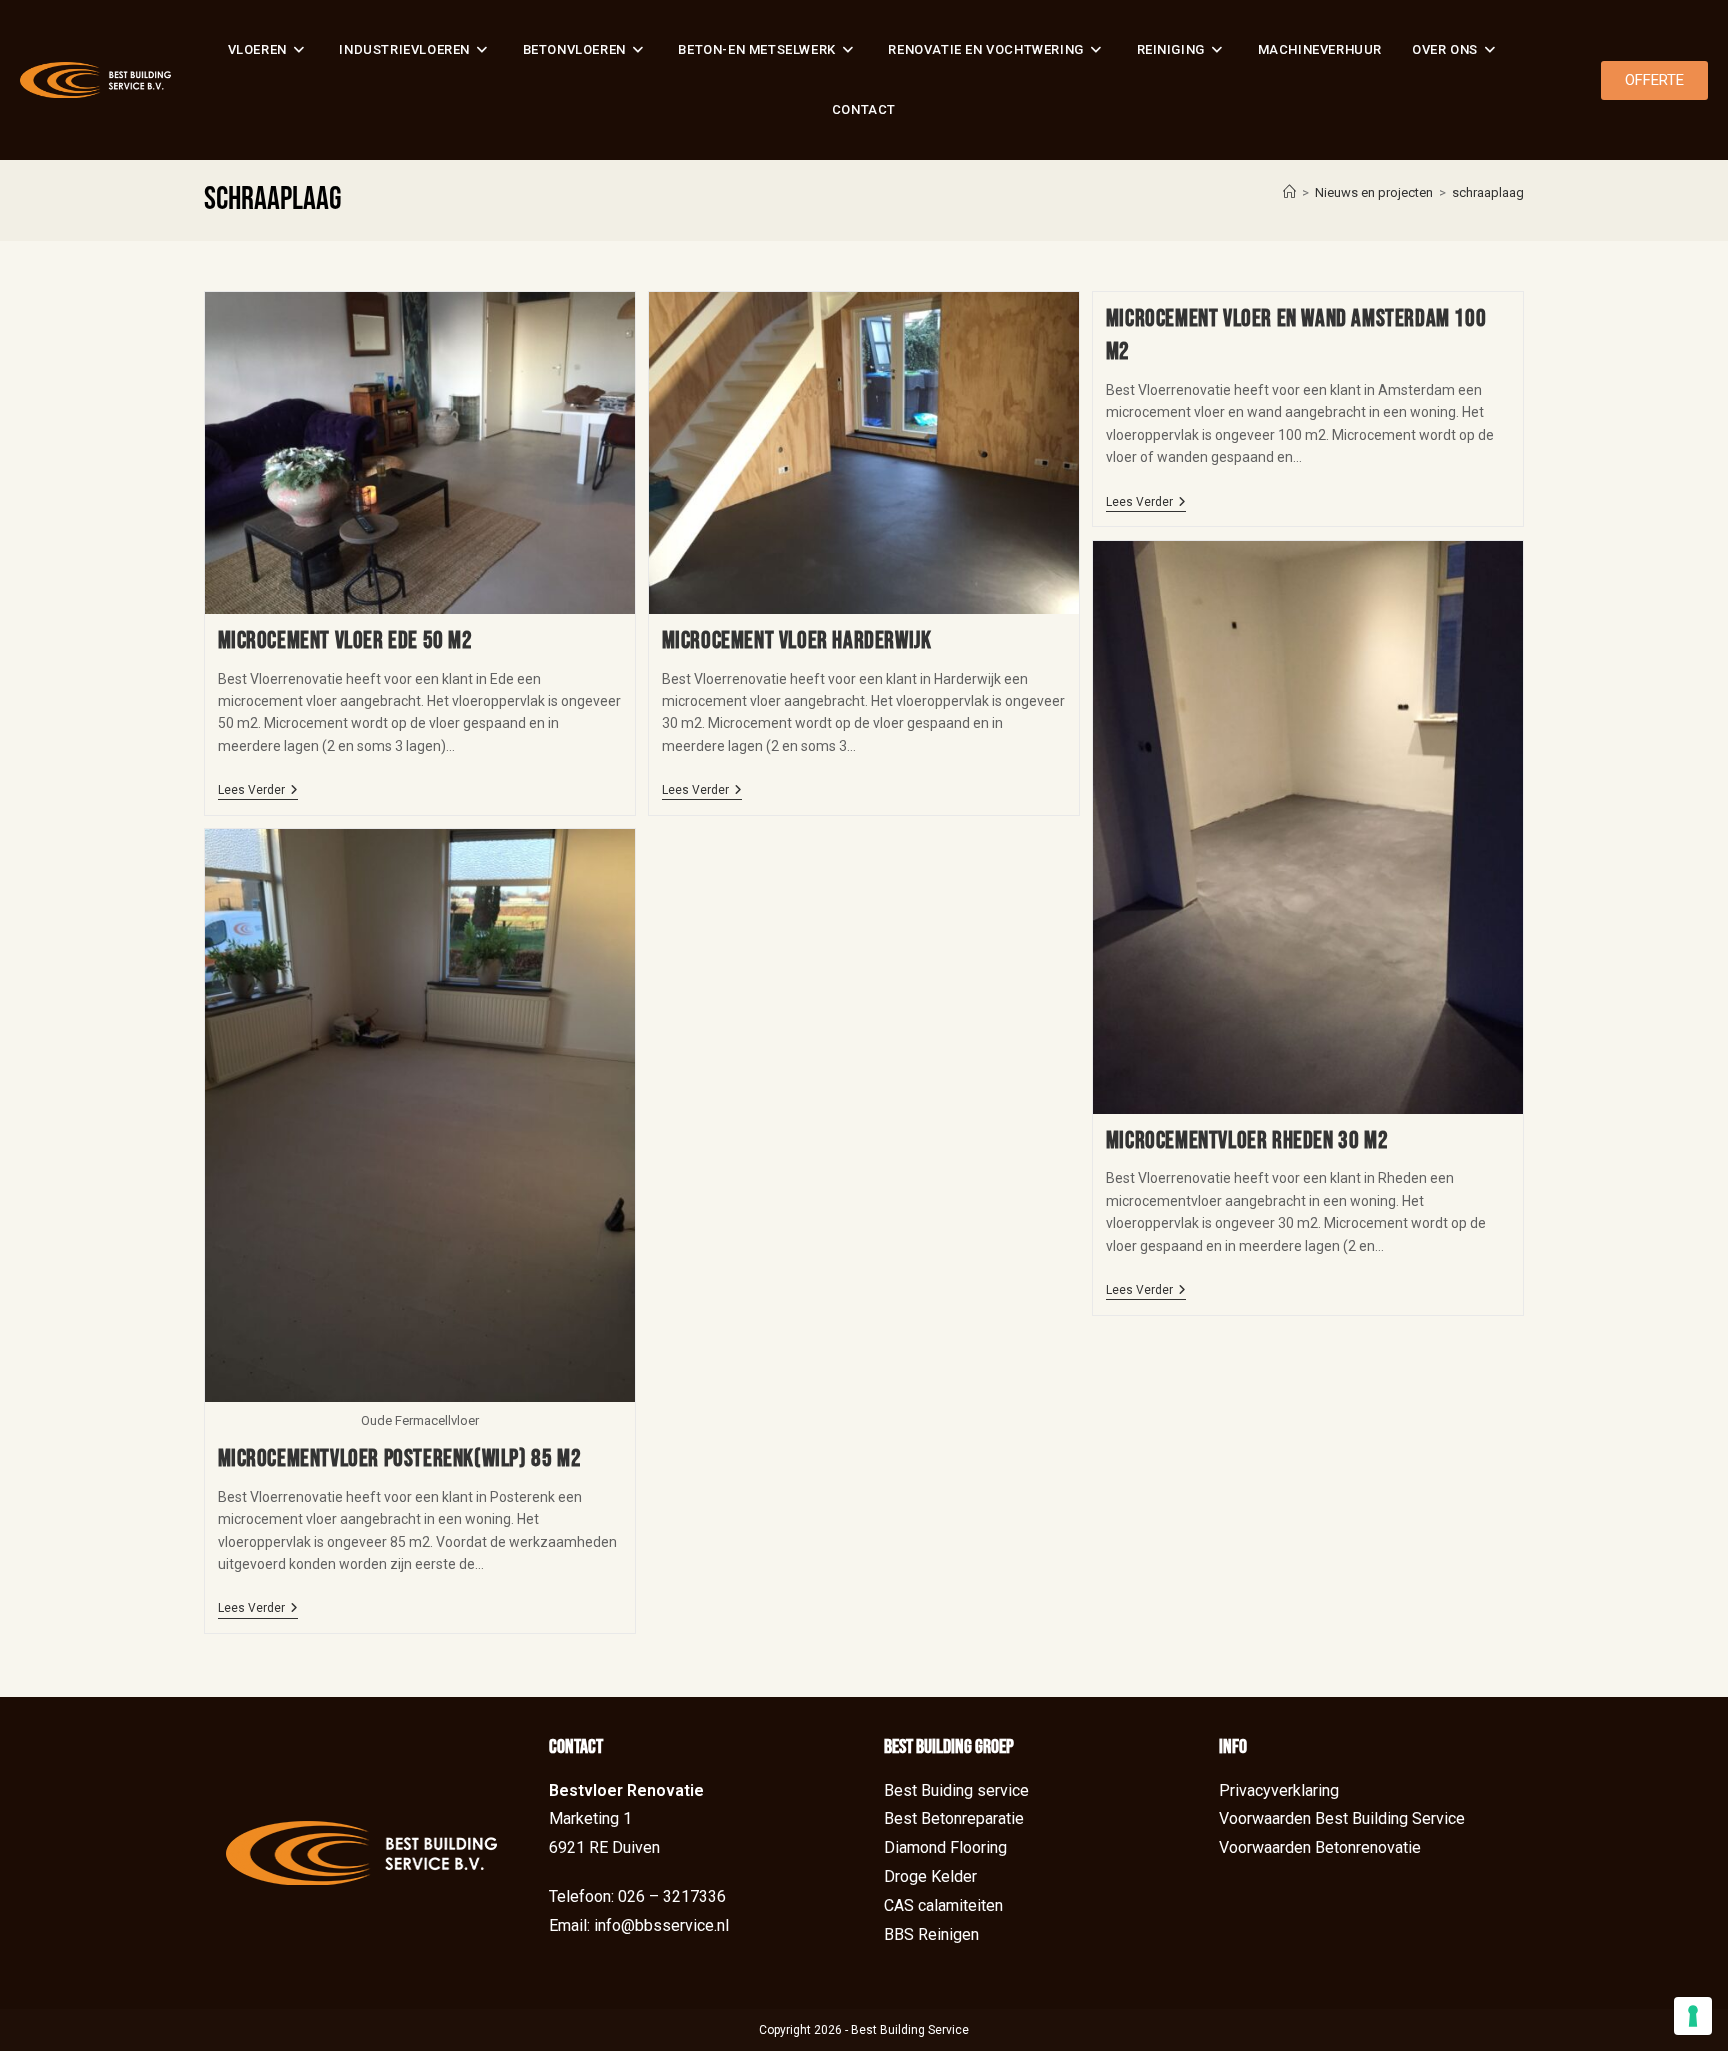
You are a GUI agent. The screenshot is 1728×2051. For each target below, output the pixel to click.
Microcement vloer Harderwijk (797, 640)
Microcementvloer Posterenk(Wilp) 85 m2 (400, 1458)
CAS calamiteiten (943, 1905)
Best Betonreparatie (954, 1818)
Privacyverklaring (1279, 1790)
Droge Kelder (930, 1876)
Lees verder (258, 790)
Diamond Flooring (945, 1847)
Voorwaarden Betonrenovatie (1320, 1847)
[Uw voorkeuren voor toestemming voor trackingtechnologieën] (1693, 2016)
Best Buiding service (956, 1790)
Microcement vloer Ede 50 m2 (345, 640)
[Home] (1289, 192)
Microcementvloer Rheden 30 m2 (1247, 1140)
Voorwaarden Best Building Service (1342, 1818)
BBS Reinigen (931, 1934)
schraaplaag (1488, 192)
